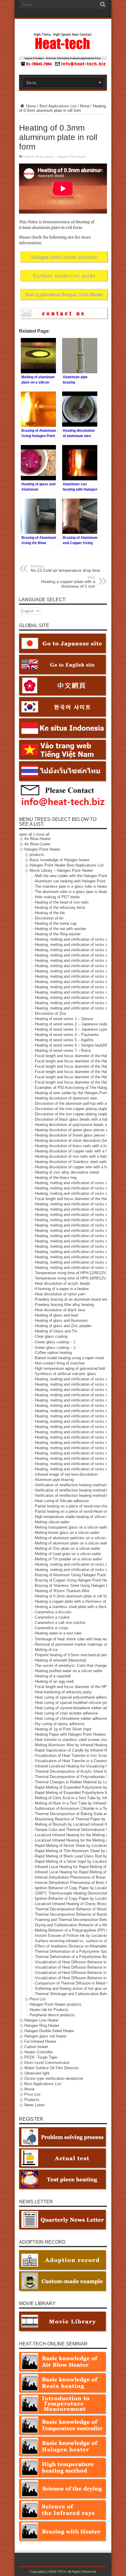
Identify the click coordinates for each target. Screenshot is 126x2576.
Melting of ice (46, 1650)
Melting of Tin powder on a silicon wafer (68, 1559)
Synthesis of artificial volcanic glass (65, 1374)
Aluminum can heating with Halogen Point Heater (76, 881)
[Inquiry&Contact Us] (63, 66)
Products (32, 2100)
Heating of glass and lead (56, 1316)
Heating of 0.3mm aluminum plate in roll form (73, 1596)
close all (42, 834)
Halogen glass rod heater (45, 2036)
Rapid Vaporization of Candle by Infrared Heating (76, 1750)
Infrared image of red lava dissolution (66, 1475)
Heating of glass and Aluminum (61, 1321)
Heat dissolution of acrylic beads (63, 1284)
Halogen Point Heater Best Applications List (67, 865)
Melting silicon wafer (52, 1522)
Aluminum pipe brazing (54, 1480)
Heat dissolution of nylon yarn (60, 1294)
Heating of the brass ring (56, 1178)
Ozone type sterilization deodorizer (54, 2078)
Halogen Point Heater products (56, 2004)
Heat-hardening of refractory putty (63, 1692)
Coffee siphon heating (53, 1353)
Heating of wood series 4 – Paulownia (67, 1035)
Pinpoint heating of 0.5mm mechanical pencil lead (77, 1655)
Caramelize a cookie (52, 1618)
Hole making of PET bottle (57, 897)
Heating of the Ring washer (58, 934)
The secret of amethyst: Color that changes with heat (80, 1666)
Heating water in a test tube (58, 1633)
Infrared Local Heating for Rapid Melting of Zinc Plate (80, 1872)
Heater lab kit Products (49, 2010)
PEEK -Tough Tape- (41, 2057)
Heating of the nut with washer (61, 929)
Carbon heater (36, 2047)
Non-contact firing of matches (60, 1363)
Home (30, 106)
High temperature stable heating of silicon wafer (75, 1517)
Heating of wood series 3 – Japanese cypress (74, 1030)
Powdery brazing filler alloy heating (64, 1305)
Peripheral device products (52, 2015)
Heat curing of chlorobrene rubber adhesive (71, 1718)
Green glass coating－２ (56, 1348)
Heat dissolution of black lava (60, 1310)
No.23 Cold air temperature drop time (65, 569)
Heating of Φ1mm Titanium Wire (62, 1591)
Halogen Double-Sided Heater (49, 2031)
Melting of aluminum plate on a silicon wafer (72, 1543)
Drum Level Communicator (47, 2063)
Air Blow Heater (38, 839)
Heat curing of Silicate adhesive (62, 1501)
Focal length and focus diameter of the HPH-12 (75, 1687)
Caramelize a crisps (52, 1628)
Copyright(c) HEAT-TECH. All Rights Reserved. (63, 2572)
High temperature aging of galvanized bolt (70, 1369)
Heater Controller (39, 2052)
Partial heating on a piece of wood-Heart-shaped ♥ (77, 1512)
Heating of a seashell (53, 1676)
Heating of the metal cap (56, 924)
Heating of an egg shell (54, 1681)
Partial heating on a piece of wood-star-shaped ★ (76, 1506)
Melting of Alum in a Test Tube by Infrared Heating (78, 1803)
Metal (85, 106)
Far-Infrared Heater (40, 2041)
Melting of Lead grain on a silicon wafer (68, 1554)
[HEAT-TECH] (63, 47)
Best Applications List (58, 106)
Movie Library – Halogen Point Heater (61, 157)
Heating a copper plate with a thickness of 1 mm (68, 582)
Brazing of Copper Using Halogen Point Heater (74, 1581)
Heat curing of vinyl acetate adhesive (66, 1713)
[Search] (103, 4)
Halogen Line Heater (41, 2020)
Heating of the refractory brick (60, 908)
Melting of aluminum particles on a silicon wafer (75, 1538)
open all (26, 834)
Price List (38, 1999)
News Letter (34, 2105)
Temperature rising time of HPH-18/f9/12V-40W (75, 1278)
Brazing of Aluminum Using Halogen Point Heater (76, 1575)
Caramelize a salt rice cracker (60, 1623)
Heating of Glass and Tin (56, 1331)
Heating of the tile (50, 913)
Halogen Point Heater (42, 850)
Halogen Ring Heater (42, 2026)
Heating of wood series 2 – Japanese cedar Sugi (76, 1024)
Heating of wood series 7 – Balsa (63, 1051)
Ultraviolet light (37, 2073)
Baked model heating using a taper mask (70, 1358)
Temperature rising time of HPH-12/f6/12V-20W (75, 1273)
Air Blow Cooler (37, 844)
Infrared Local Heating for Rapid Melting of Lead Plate (80, 1867)
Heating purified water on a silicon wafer (69, 1671)
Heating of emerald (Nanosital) (61, 1660)
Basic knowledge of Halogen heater (59, 860)
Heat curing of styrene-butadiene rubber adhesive (76, 1708)
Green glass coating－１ (56, 1342)
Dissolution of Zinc (51, 1014)
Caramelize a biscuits (53, 1612)
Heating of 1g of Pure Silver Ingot (63, 1729)
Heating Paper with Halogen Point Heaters (70, 1734)
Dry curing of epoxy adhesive (60, 1724)
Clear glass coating (51, 1337)
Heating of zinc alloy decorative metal (67, 1173)
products (37, 855)
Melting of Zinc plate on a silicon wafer (68, 1549)
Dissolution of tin (49, 918)
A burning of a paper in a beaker (62, 1289)
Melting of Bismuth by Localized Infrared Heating (76, 1824)
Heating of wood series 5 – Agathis (64, 1040)
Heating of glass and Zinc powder (63, 1326)
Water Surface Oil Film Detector (51, 2068)
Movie (29, 2089)
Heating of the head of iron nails (62, 903)
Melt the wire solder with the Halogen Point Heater (77, 876)
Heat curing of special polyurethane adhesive (73, 1697)
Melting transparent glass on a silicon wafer (72, 1528)
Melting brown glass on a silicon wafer (67, 1533)
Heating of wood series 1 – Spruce (64, 1019)
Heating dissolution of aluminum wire (66, 1098)
